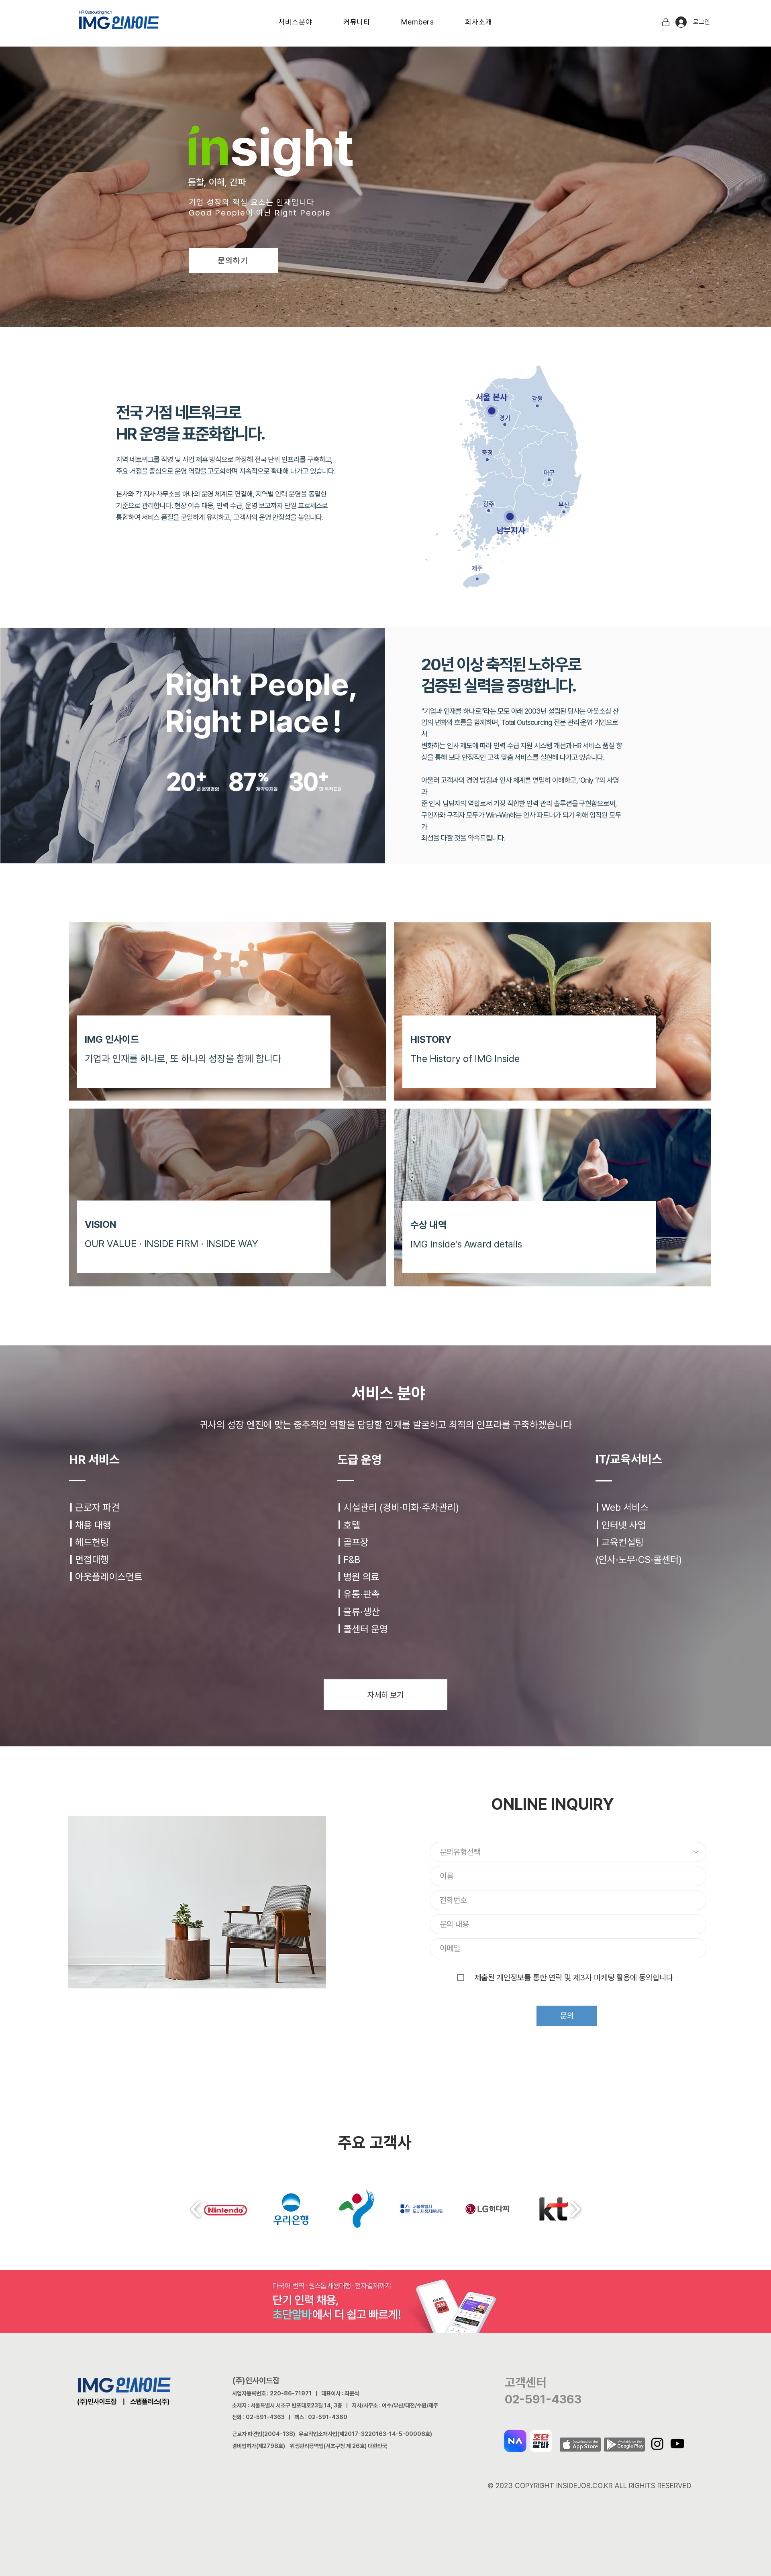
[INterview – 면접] (388, 193)
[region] (362, 436)
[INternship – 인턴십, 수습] (395, 193)
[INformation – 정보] (351, 193)
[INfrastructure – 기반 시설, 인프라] (359, 193)
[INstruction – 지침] (380, 193)
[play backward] (196, 2209)
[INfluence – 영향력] (344, 193)
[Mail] (666, 22)
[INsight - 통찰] (322, 193)
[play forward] (575, 2209)
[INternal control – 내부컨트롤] (402, 193)
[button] (295, 22)
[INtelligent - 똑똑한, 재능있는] (330, 193)
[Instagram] (657, 2444)
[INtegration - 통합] (366, 193)
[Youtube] (677, 2444)
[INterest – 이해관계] (373, 193)
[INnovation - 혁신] (337, 193)
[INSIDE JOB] (409, 193)
